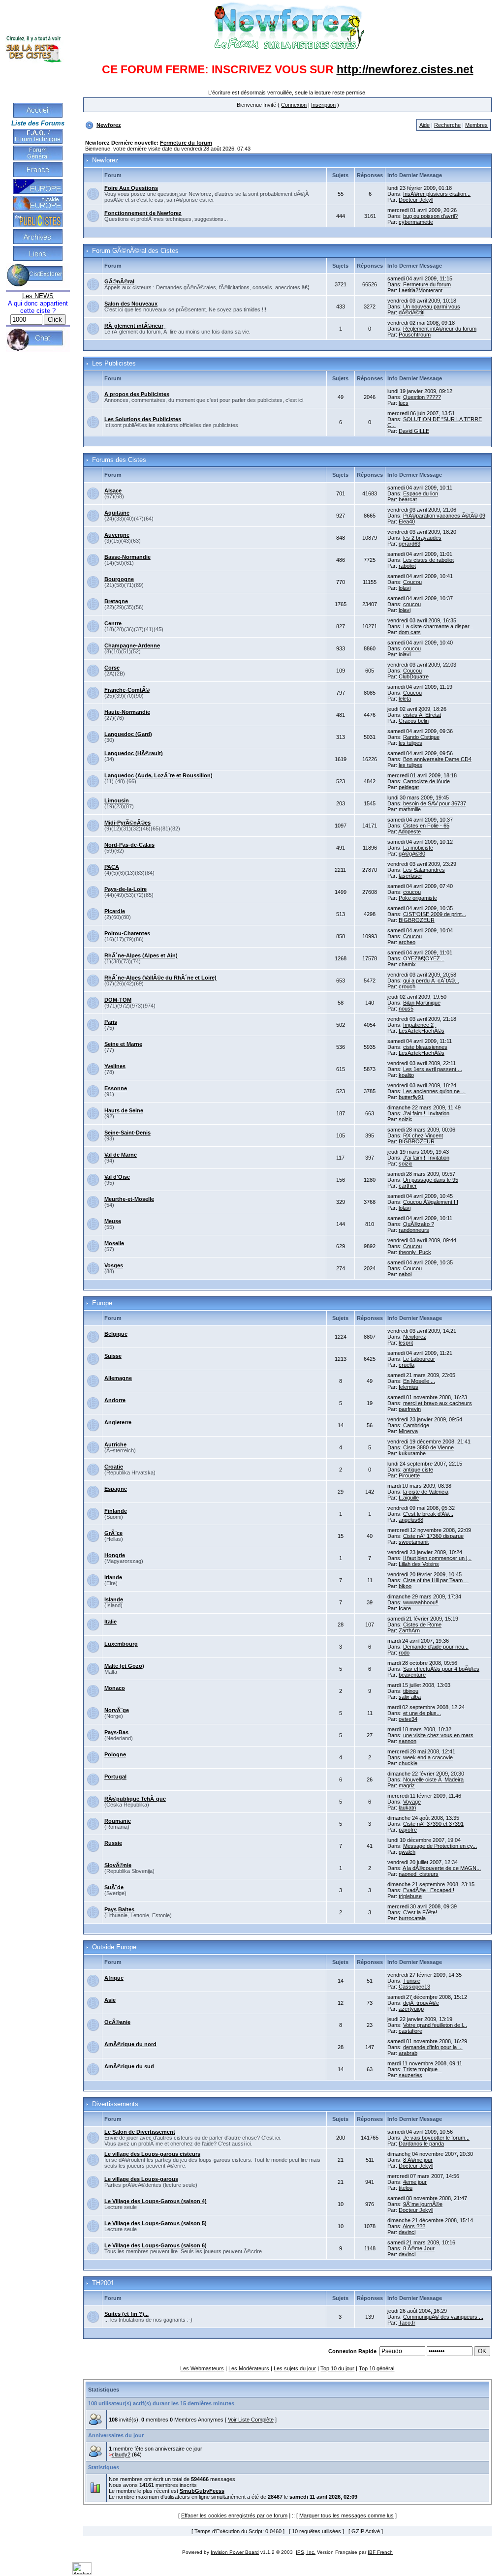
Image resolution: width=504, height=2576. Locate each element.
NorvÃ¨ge (117, 1710)
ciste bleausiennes (425, 1047)
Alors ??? (414, 2226)
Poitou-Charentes (127, 933)
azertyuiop (411, 2009)
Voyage (412, 1802)
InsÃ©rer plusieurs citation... (437, 194)
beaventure (412, 1675)
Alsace (113, 491)
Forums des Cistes (119, 460)
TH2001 (103, 2283)
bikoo (405, 1586)
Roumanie (118, 1821)
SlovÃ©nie (118, 1865)
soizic (406, 1119)
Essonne (116, 1088)
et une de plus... (422, 1713)
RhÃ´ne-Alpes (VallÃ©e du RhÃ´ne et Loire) (160, 978)
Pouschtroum (415, 335)
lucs (404, 403)
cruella (407, 1365)
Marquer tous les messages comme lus (346, 2515)
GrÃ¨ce (113, 1533)
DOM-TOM (118, 1000)
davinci (407, 2232)
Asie (110, 2000)
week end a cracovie (428, 1757)
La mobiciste (418, 848)
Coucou (412, 582)
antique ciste (418, 1470)
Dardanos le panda (421, 2144)
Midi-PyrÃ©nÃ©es (127, 823)
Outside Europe (114, 1947)
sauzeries (410, 2075)
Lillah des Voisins (419, 1564)
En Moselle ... (419, 1381)
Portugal (115, 1777)
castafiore (410, 2031)
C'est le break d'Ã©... (428, 1514)
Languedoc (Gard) (128, 734)
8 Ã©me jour (418, 2160)
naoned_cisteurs (419, 1874)
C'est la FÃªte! (420, 1912)
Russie (113, 1843)
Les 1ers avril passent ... (433, 1069)
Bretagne (116, 601)
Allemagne (118, 1378)
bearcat (408, 499)
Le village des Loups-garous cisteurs (152, 2154)
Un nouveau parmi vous (432, 307)
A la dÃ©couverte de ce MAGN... (442, 1868)
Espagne (116, 1489)
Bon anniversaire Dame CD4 (437, 759)
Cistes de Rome (422, 1625)
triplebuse (410, 1896)
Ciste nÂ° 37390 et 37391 (433, 1824)
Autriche (115, 1444)
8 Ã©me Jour (419, 2248)
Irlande (113, 1577)
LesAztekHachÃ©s (422, 1031)
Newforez (109, 125)
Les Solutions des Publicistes (143, 419)
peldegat (409, 787)
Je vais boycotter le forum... (436, 2138)
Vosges (114, 1265)
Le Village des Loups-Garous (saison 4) (156, 2201)
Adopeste (409, 831)
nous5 (406, 1009)
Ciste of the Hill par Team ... (436, 1580)
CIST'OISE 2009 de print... (435, 914)
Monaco (115, 1688)
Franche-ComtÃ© (127, 690)
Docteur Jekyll (416, 200)
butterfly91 (411, 1097)
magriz (407, 1785)
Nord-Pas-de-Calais (129, 845)
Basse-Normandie (127, 557)
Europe (102, 1303)
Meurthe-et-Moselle (129, 1199)
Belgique (116, 1334)
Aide (425, 125)
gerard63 (409, 544)
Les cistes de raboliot (428, 560)
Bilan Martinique (422, 1003)
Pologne (115, 1754)
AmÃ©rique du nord (130, 2044)
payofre (408, 1830)
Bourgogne (119, 579)
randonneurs (414, 1230)
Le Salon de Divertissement (140, 2132)
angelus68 (411, 1520)
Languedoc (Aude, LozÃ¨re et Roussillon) (158, 775)
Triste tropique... (423, 2069)
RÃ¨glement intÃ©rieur (134, 326)
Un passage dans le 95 (431, 1180)
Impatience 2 (418, 1025)
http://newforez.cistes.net (405, 69)
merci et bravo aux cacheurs (438, 1403)
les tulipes (410, 743)
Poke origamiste (418, 898)
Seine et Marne (123, 1044)
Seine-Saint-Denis (127, 1133)
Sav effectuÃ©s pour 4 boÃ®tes (441, 1669)
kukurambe (412, 1453)
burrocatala (412, 1918)
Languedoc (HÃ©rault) (134, 753)
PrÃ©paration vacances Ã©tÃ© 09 (444, 516)
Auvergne (117, 535)
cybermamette (416, 222)
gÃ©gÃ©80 (412, 854)
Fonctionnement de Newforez (143, 213)
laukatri (407, 1808)
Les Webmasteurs (202, 2368)
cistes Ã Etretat (422, 715)
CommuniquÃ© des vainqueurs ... (443, 2317)
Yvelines (115, 1066)
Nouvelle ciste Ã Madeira (433, 1779)
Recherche (447, 125)
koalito (406, 1075)
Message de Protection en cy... (440, 1846)
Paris (111, 1022)
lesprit (406, 1343)
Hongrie (115, 1555)
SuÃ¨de (114, 1887)
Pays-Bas (116, 1732)
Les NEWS (38, 296)
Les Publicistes (114, 364)
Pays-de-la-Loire (126, 889)
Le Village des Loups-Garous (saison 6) (156, 2245)
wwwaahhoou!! (421, 1602)
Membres (476, 125)
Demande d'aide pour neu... (436, 1647)
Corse (112, 668)
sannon (408, 1741)
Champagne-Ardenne (132, 645)
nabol (405, 1274)
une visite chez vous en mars (438, 1735)
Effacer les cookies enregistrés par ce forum (234, 2515)
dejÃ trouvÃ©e (421, 2003)
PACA (112, 867)
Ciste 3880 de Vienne (428, 1447)
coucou (412, 604)
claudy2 (121, 2454)
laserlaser (410, 876)
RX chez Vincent (423, 1135)
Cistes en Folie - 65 (426, 826)
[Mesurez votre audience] (82, 2573)
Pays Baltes (119, 1909)
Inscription (323, 105)
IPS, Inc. (306, 2552)
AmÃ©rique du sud (129, 2066)
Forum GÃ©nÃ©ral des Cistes (135, 251)
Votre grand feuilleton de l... (435, 2025)
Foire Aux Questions (131, 188)
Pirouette (409, 1475)
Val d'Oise (117, 1177)
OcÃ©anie (117, 2022)
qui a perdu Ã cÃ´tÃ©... (431, 981)
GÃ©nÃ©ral (119, 281)
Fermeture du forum (186, 143)
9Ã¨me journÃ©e (423, 2204)
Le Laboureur (419, 1359)
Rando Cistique (421, 737)
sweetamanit (414, 1542)
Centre (113, 623)
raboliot (407, 566)
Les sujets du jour (295, 2368)
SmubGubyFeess (202, 2491)
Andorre (115, 1400)
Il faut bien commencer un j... (437, 1558)
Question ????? (422, 397)
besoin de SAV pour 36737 (435, 803)
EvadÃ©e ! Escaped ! (429, 1890)
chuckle (408, 1763)
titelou (406, 2188)
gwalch (407, 1852)
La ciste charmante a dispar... (438, 626)
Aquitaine (117, 513)
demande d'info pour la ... (433, 2047)
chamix (407, 964)
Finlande (116, 1511)
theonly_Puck (415, 1252)
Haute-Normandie (127, 712)
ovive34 (408, 1719)
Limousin (117, 800)
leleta (405, 699)
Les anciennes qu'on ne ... (434, 1091)
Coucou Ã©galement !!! (431, 1202)
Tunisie (412, 1981)
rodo (404, 1653)
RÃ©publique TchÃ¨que (135, 1799)
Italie (110, 1622)
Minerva (408, 1431)
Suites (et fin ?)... (126, 2314)
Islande (114, 1599)
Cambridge (416, 1425)
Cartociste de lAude (426, 781)
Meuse (113, 1221)
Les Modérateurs (249, 2368)
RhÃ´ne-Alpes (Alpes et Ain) (141, 955)
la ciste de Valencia (426, 1492)
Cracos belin (414, 721)
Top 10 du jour (337, 2368)
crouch (407, 986)
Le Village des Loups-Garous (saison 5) (156, 2223)
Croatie (114, 1467)
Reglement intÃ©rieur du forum (440, 329)
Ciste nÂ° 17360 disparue (433, 1536)
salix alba (410, 1697)
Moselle (114, 1243)
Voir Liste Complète (251, 2420)
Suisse (113, 1356)
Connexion (294, 105)
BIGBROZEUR (417, 920)
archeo (407, 942)
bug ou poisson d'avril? (430, 216)
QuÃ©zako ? (419, 1224)
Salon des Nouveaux (131, 304)
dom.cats (410, 632)
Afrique (114, 1978)
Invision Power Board (235, 2552)
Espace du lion (421, 493)
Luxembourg (121, 1644)
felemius (409, 1387)
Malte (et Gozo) (124, 1666)
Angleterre (118, 1422)
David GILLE (414, 431)
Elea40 (407, 521)
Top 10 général (377, 2368)
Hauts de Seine (124, 1110)
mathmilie (410, 809)
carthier (408, 1186)
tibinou (411, 1691)
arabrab (408, 2053)
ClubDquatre (414, 676)
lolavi (405, 588)
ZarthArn (409, 1630)
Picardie (115, 911)
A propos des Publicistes (137, 394)
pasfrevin (410, 1409)
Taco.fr (407, 2323)
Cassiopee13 (414, 1987)
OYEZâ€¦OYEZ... (424, 958)
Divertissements (115, 2104)
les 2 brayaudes (422, 538)
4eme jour (415, 2182)
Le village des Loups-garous (141, 2179)
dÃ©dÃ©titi (411, 312)
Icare (405, 1608)
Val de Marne (121, 1155)
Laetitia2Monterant (421, 290)
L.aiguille (409, 1498)
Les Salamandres (424, 870)
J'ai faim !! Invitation (426, 1113)
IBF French (380, 2552)
